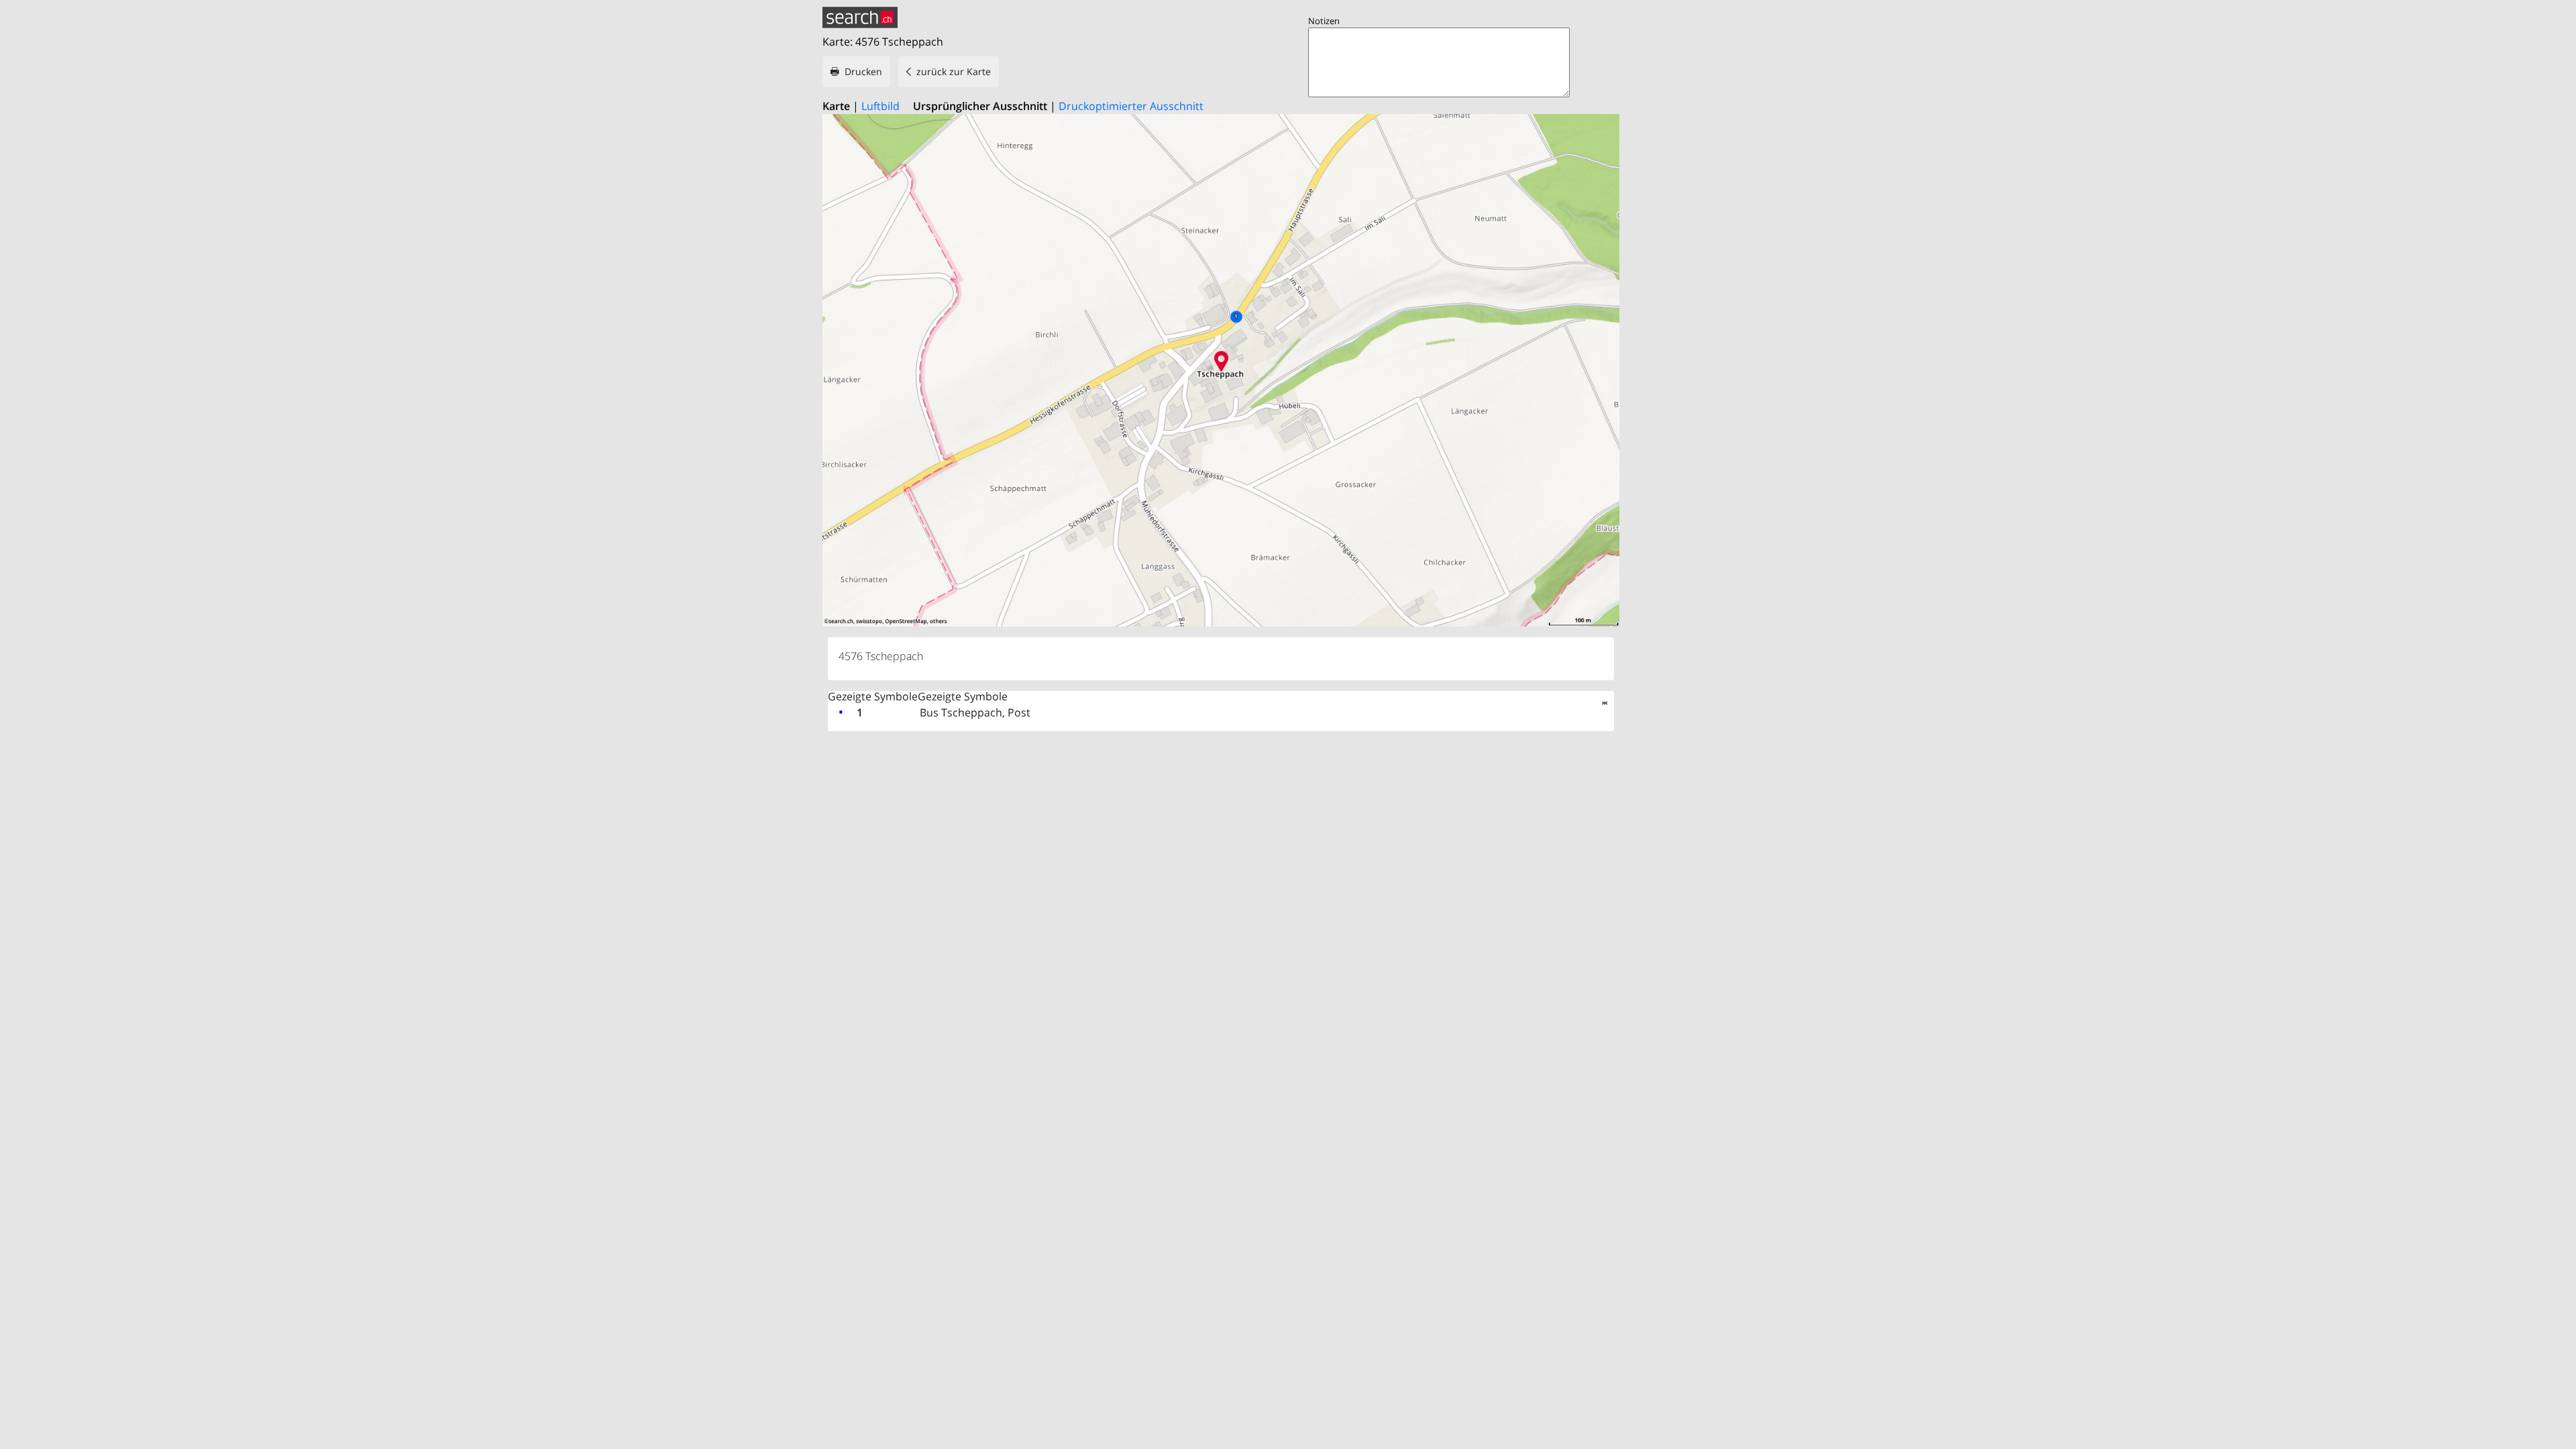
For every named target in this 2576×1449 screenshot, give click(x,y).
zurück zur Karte (954, 71)
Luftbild (880, 106)
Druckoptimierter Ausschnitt (1131, 106)
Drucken (863, 71)
